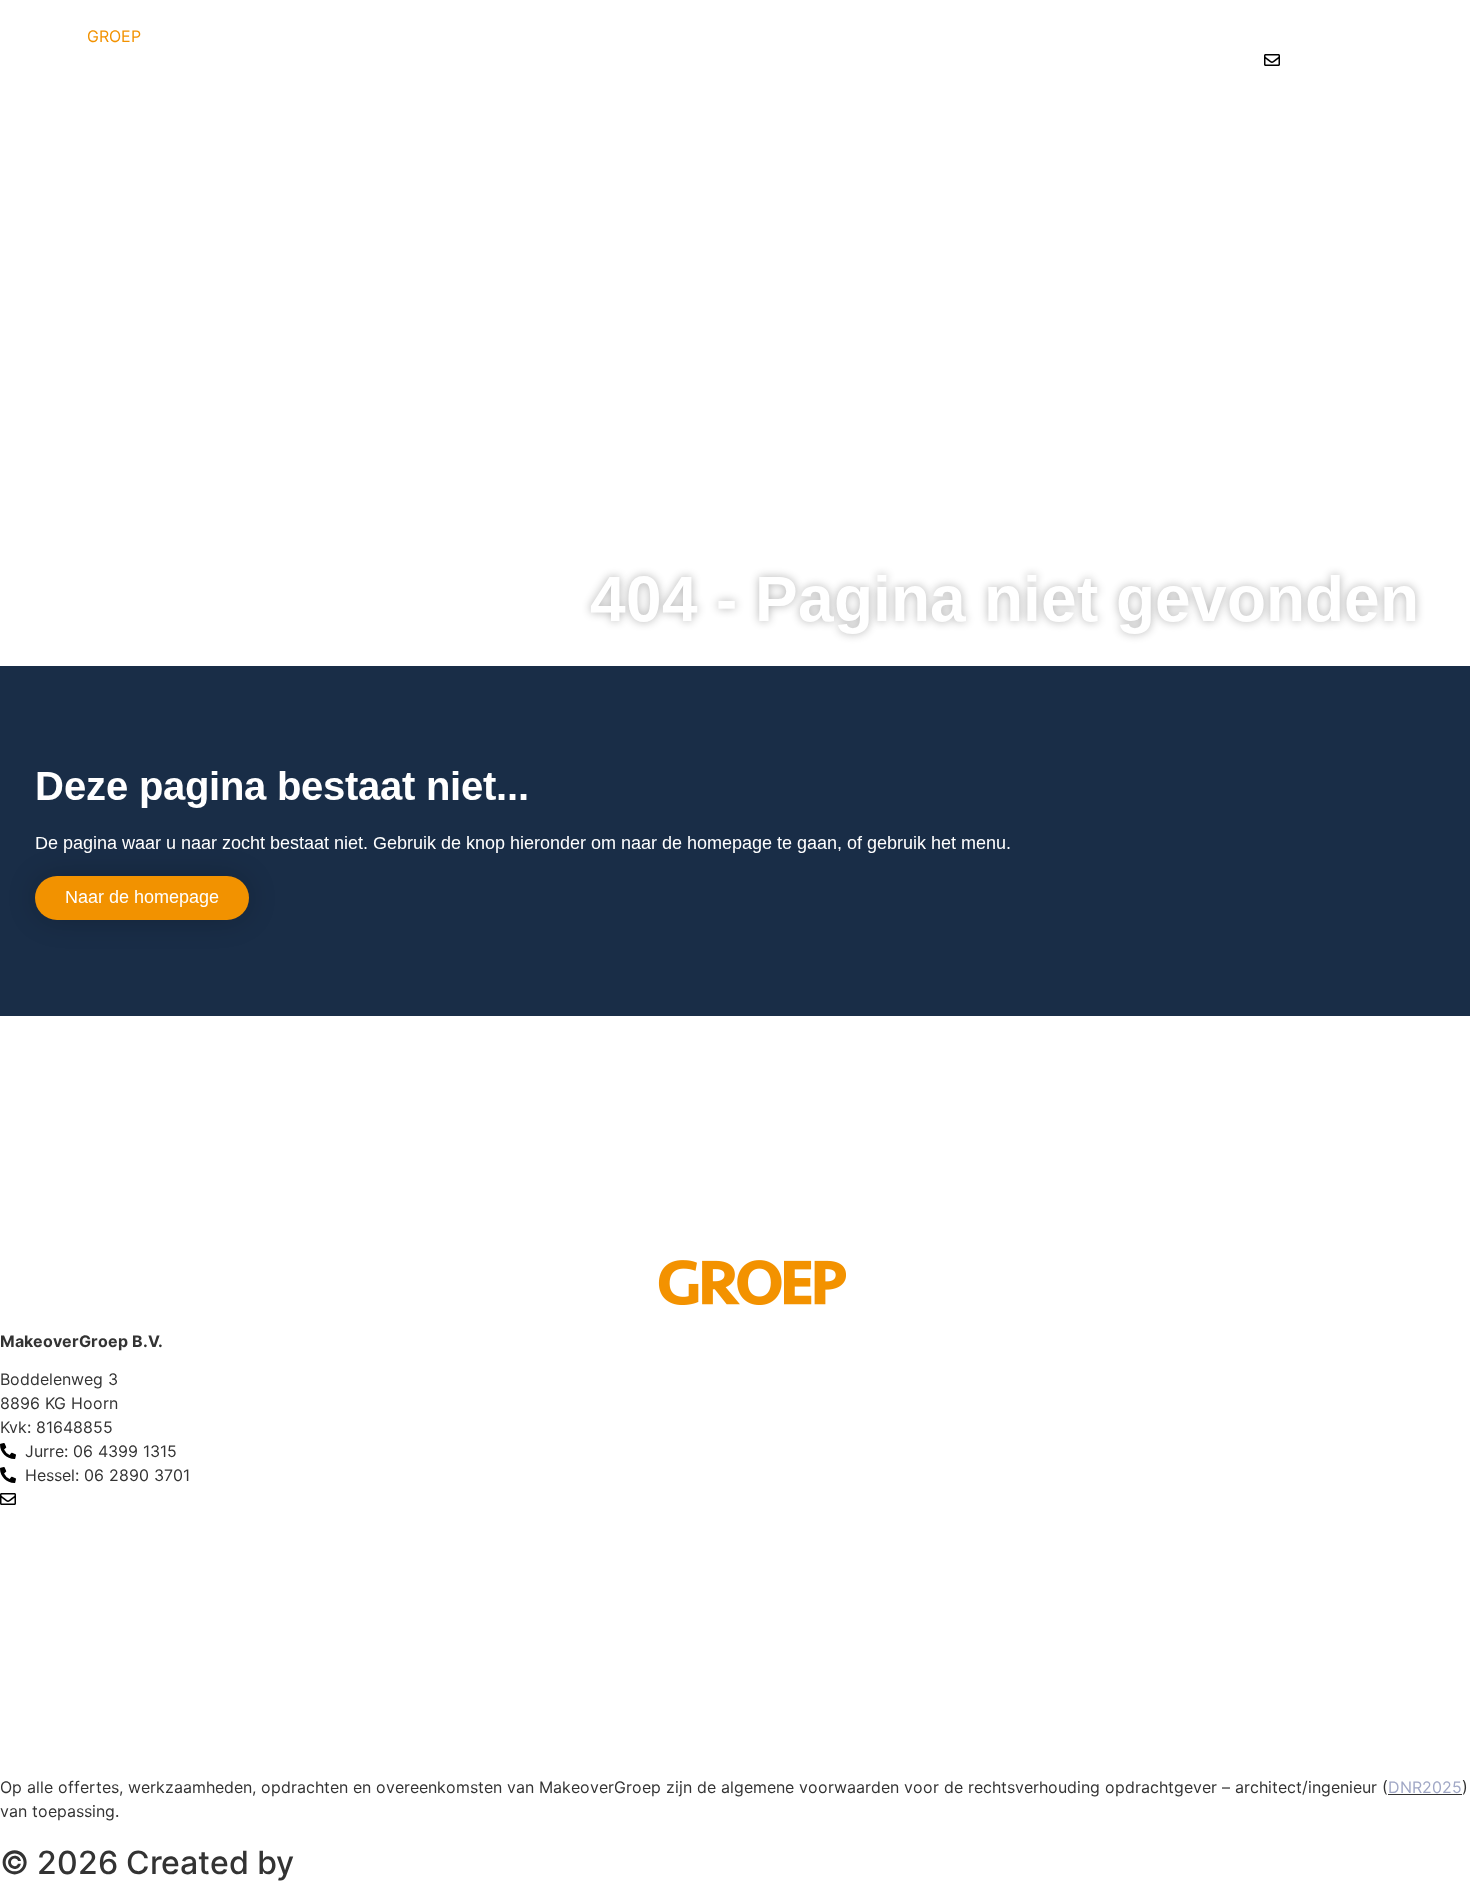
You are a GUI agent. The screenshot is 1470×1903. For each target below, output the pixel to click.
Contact (1419, 119)
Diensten (1136, 119)
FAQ (1334, 119)
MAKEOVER (70, 36)
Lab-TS (357, 1862)
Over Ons (1244, 119)
